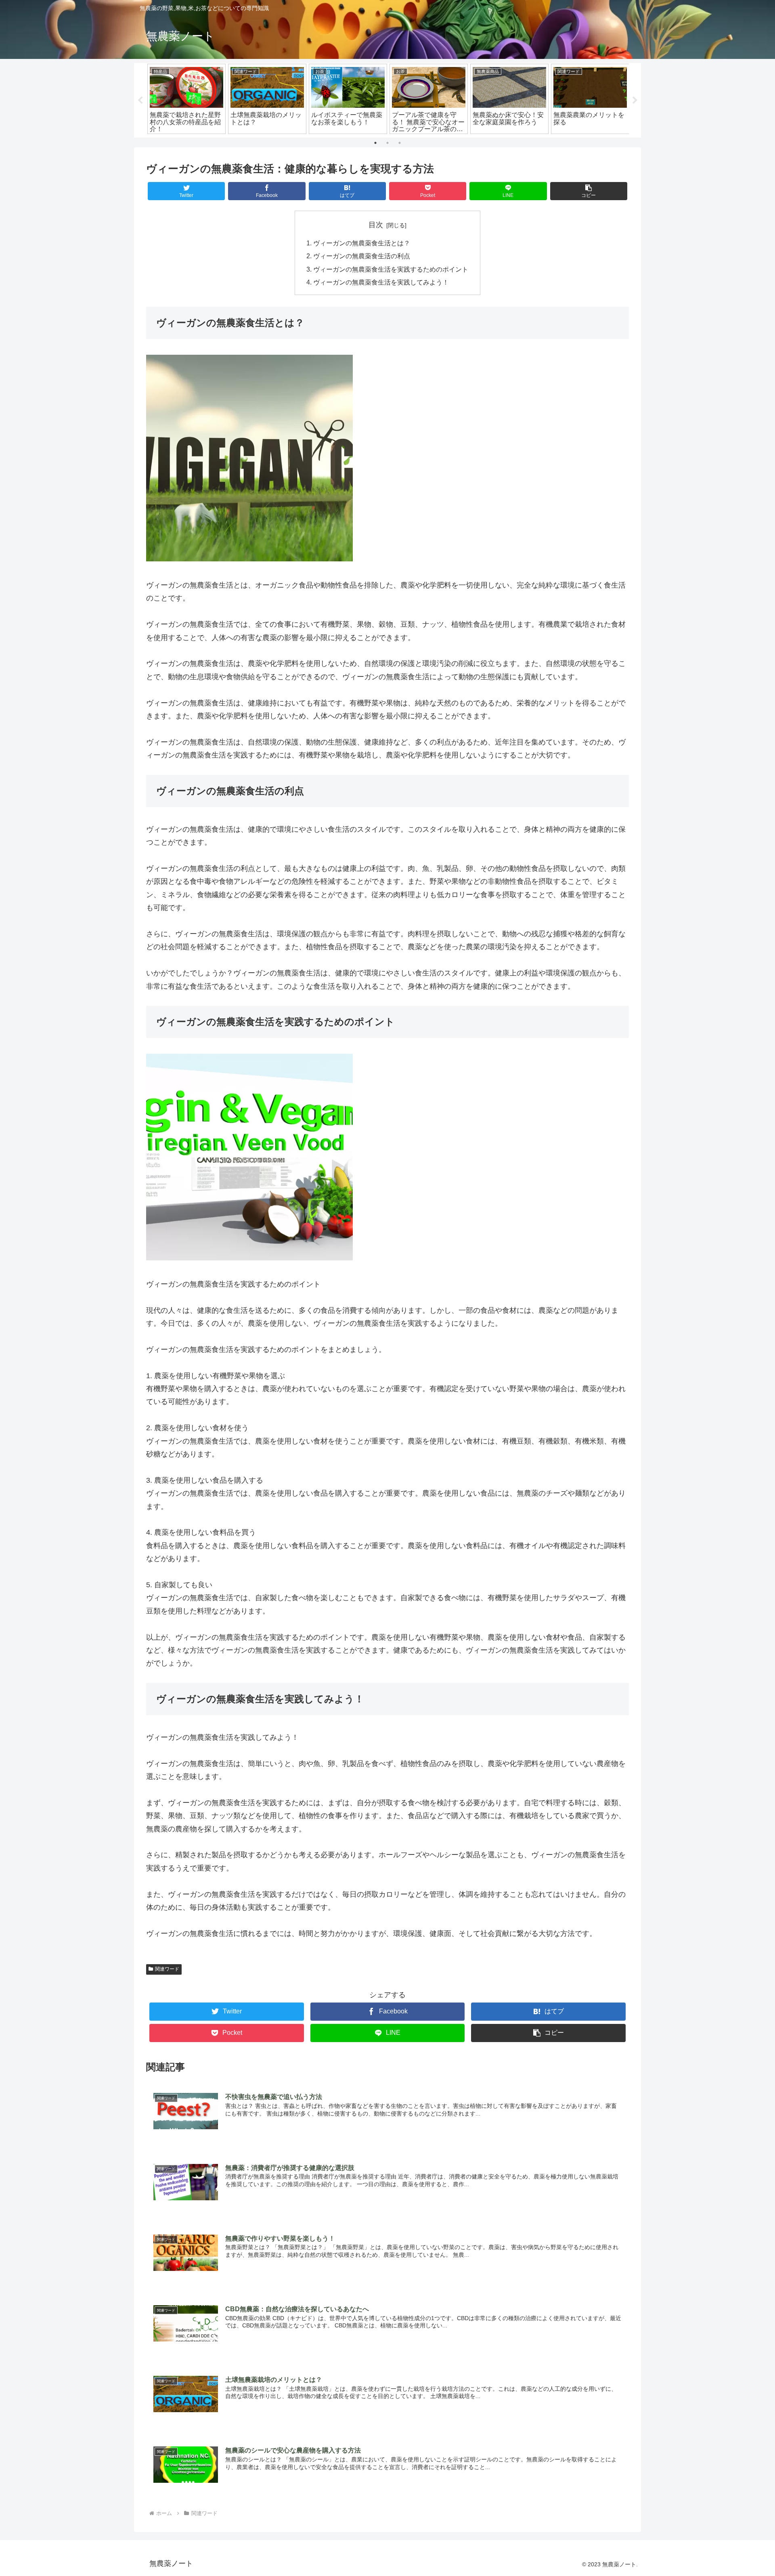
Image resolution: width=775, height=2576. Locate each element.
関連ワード (167, 1969)
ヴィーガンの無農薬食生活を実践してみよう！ (381, 282)
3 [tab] (400, 143)
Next (635, 100)
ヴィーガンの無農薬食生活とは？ (362, 243)
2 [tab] (387, 143)
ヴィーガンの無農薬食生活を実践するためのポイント (391, 269)
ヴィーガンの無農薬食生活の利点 (362, 256)
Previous (140, 100)
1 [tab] (375, 143)
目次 (376, 225)
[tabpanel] (186, 99)
